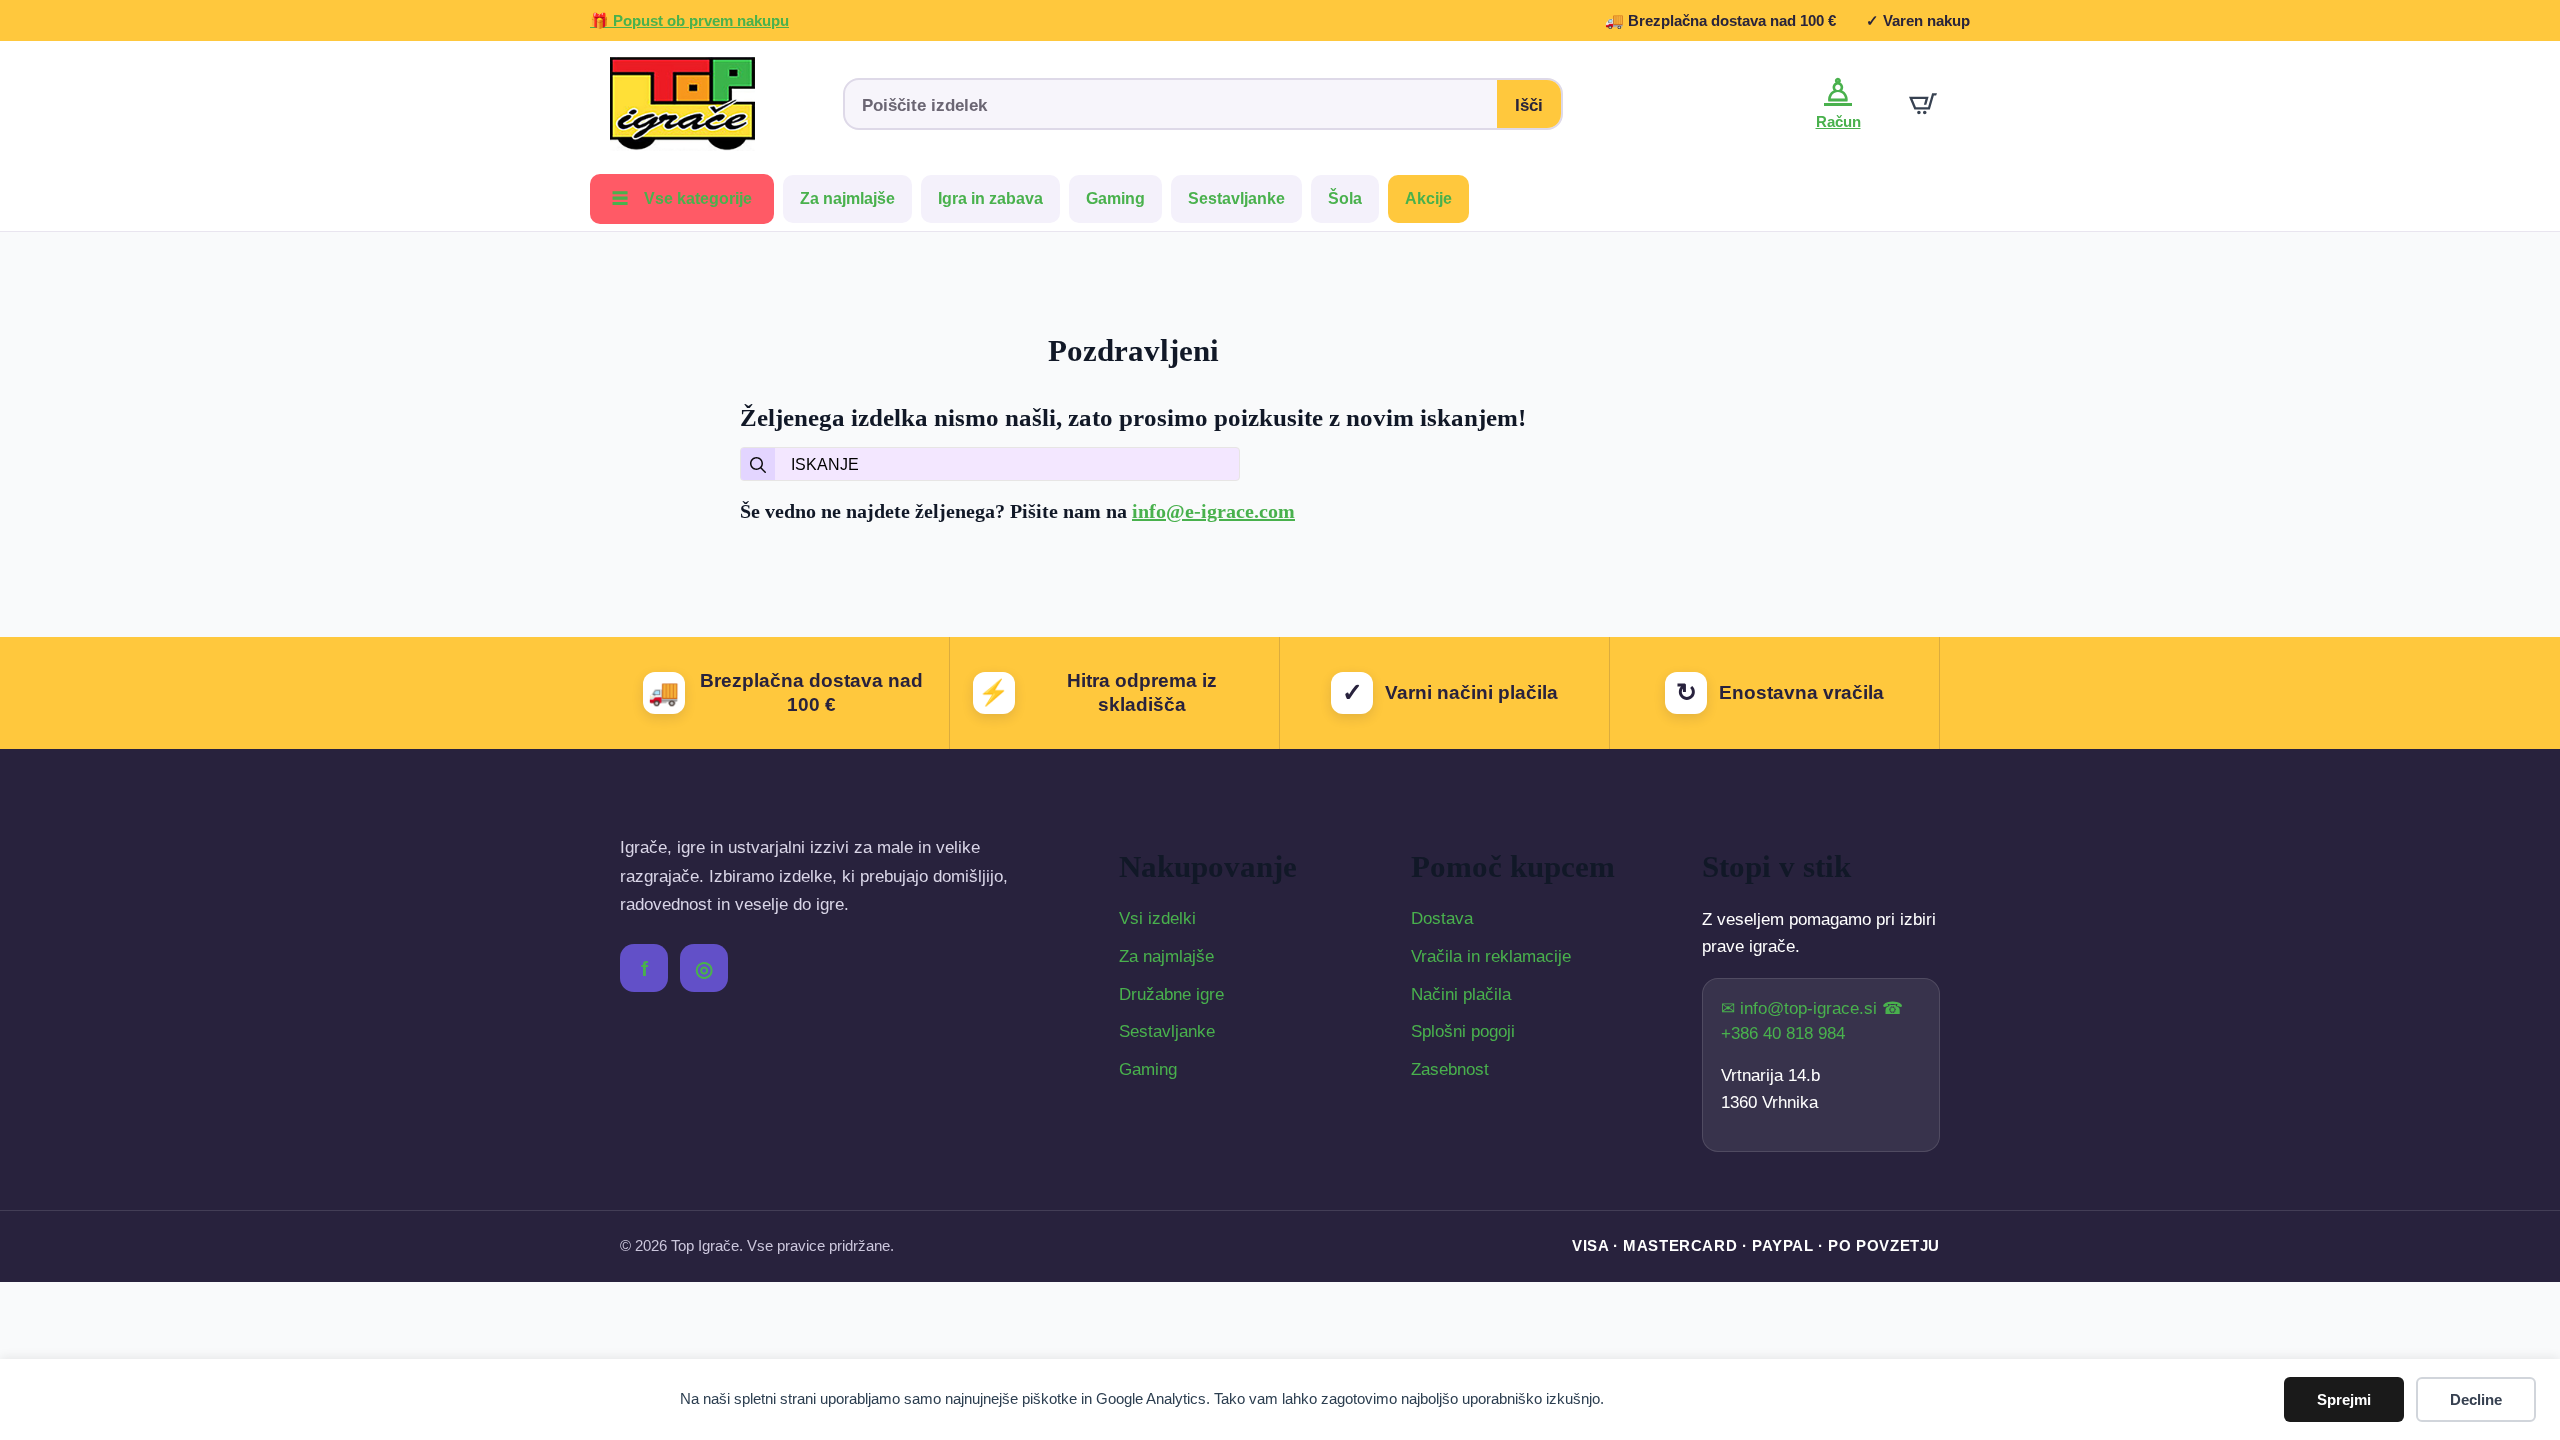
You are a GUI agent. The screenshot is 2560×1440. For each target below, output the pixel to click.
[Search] (758, 465)
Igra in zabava (990, 198)
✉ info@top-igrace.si (1801, 1008)
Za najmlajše (847, 198)
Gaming (1115, 198)
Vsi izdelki (1157, 918)
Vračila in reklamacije (1491, 956)
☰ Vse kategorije (682, 198)
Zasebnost (1450, 1069)
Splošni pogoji (1463, 1031)
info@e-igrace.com (1213, 511)
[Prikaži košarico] (1923, 104)
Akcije (1428, 198)
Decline (2476, 1399)
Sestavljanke (1236, 198)
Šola (1345, 198)
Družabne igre (1171, 994)
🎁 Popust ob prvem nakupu (689, 20)
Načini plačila (1461, 994)
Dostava (1442, 918)
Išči (1529, 105)
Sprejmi (2344, 1399)
